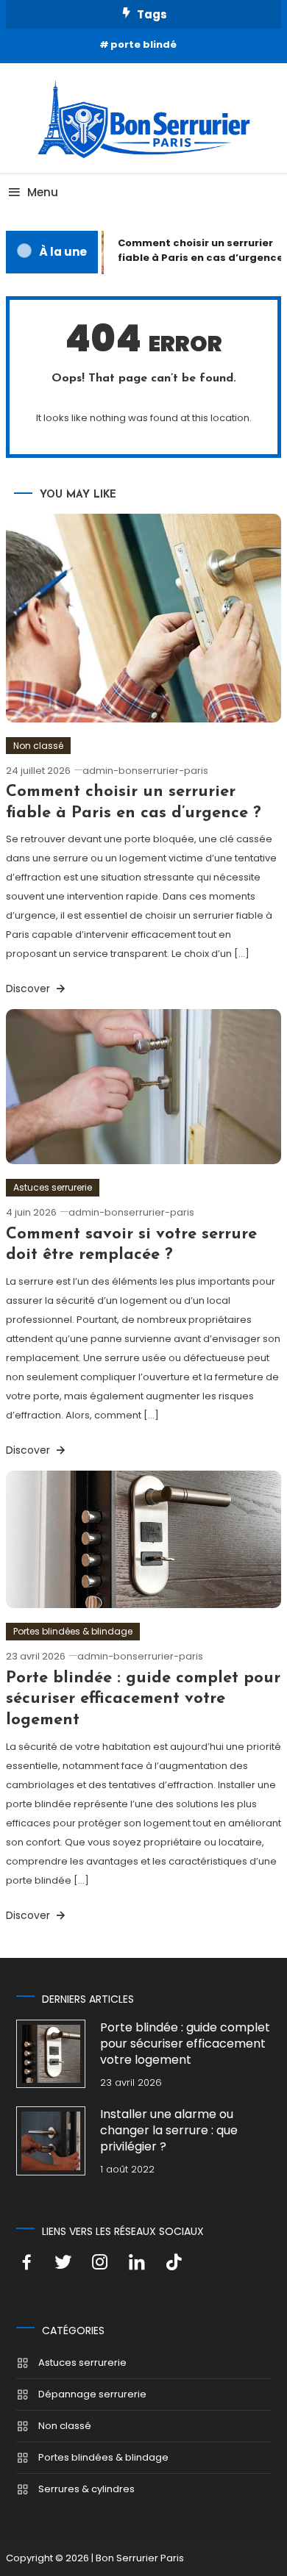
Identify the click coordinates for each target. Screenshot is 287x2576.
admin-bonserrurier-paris (145, 771)
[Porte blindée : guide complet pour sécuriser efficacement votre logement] (50, 2054)
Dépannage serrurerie (92, 2394)
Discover (29, 989)
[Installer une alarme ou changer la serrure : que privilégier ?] (50, 2141)
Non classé (38, 746)
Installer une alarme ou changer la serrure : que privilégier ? (169, 2131)
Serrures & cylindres (86, 2489)
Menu (43, 192)
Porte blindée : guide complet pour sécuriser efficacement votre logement (143, 1699)
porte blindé (143, 44)
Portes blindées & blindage (73, 1631)
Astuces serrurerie (53, 1187)
